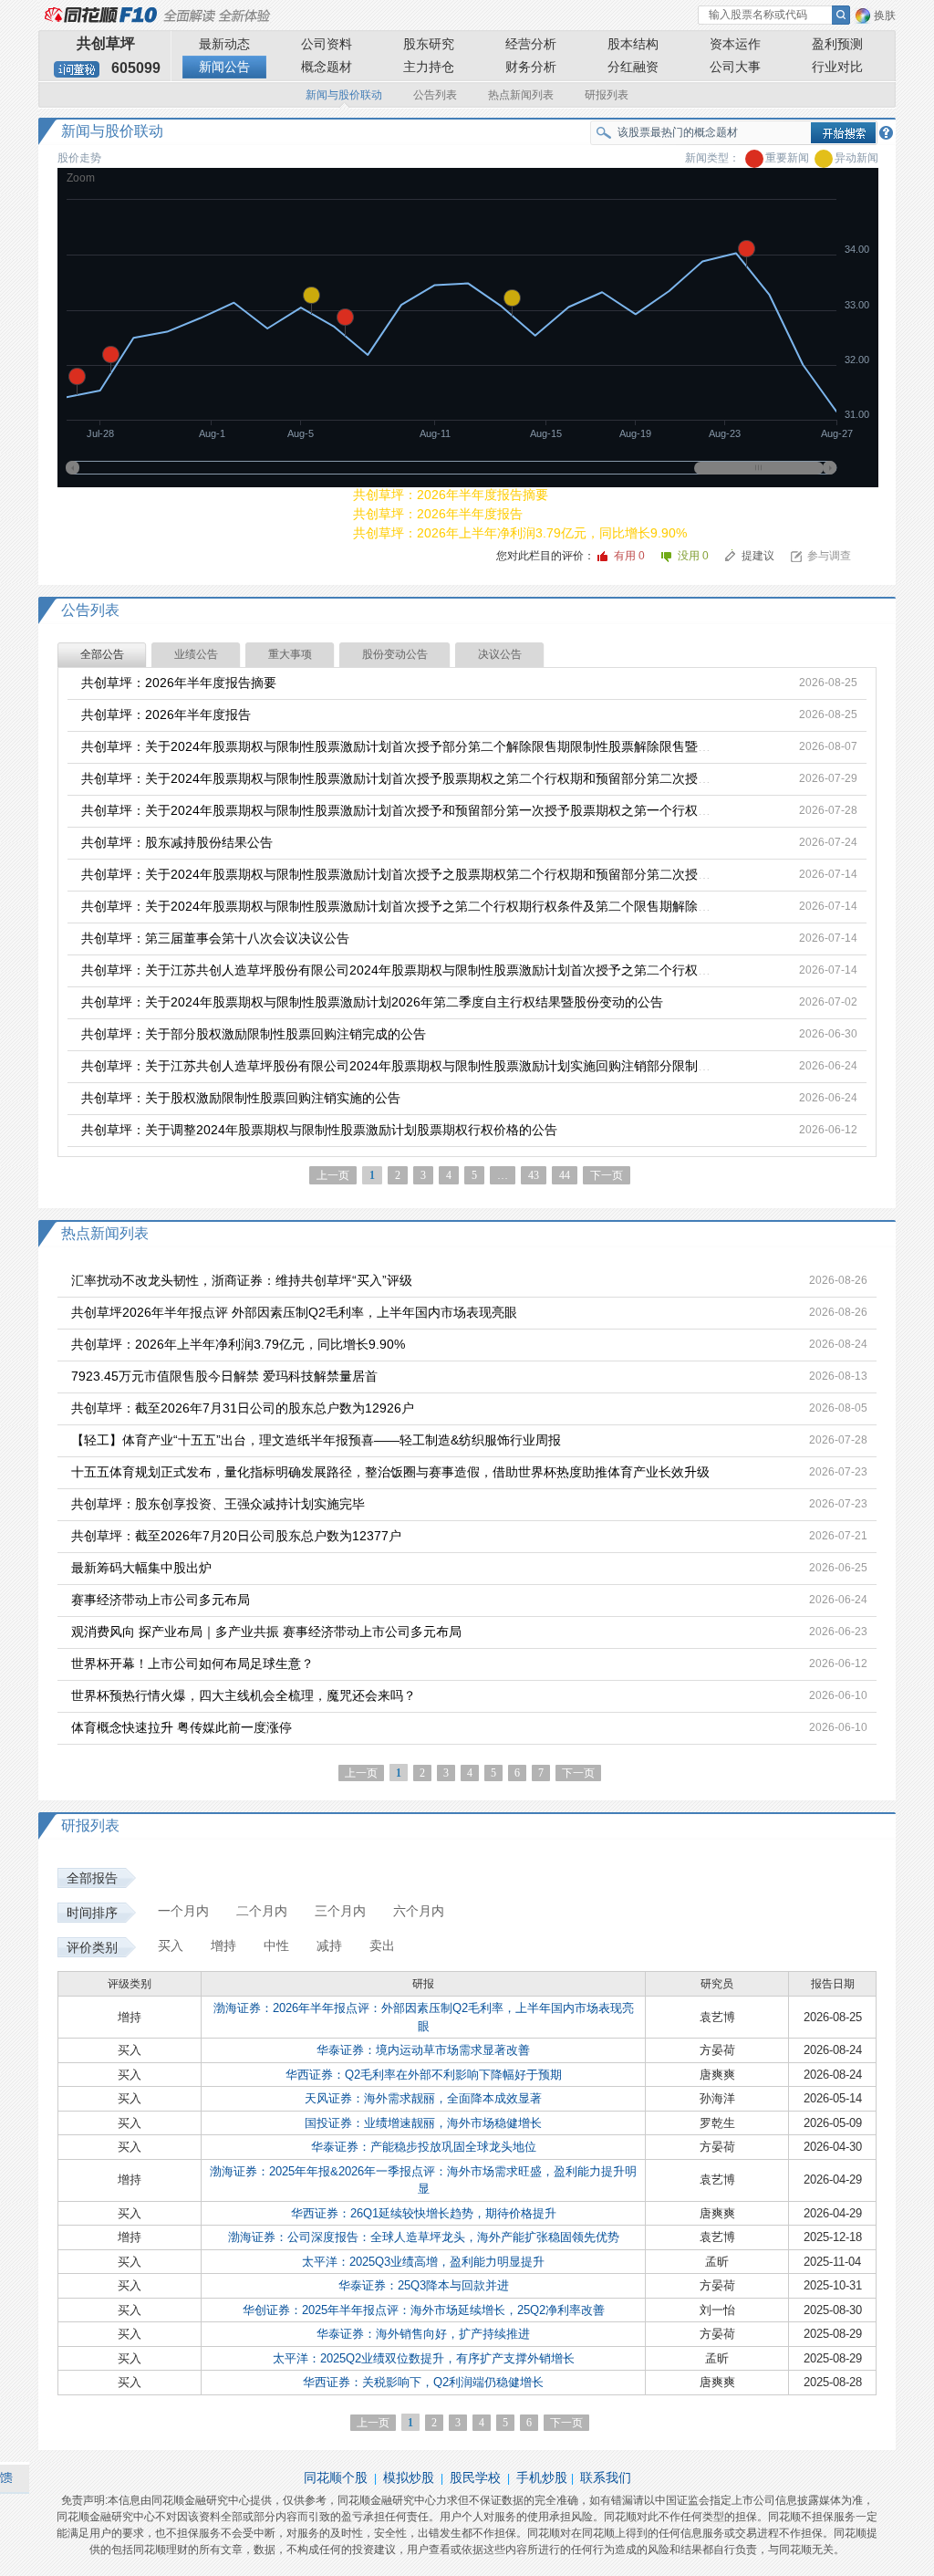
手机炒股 (542, 2477)
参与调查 (829, 556)
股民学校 (475, 2477)
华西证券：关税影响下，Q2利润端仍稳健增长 (423, 2382)
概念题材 (327, 67)
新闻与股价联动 (344, 95)
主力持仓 (429, 67)
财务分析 (531, 67)
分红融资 (633, 67)
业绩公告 (196, 654)
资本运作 (735, 44)
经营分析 (531, 44)
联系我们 (606, 2477)
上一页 (361, 1773)
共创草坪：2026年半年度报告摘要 (451, 495)
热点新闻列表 (521, 95)
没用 (695, 556)
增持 (223, 1945)
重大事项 (290, 654)
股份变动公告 (395, 654)
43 (534, 1175)
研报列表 (607, 95)
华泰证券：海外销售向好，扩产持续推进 (423, 2334)
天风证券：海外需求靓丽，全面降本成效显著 (423, 2098)
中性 (276, 1945)
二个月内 (262, 1911)
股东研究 (429, 44)
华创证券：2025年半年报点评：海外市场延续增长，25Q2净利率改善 (424, 2310)
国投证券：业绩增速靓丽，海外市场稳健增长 (423, 2123)
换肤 (885, 16)
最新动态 (224, 44)
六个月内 (419, 1911)
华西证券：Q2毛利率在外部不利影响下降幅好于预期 (424, 2075)
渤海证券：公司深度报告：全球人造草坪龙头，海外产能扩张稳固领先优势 (424, 2237)
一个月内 (183, 1911)
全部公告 (102, 654)
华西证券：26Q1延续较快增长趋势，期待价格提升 (424, 2213)
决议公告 (500, 654)
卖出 (382, 1945)
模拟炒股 (409, 2477)
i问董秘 (77, 69)
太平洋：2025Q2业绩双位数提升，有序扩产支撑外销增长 (424, 2358)
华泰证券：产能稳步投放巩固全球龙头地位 (424, 2147)
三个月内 (340, 1911)
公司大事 (735, 67)
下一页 (607, 1175)
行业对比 (837, 67)
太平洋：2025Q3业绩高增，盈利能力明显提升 (423, 2262)
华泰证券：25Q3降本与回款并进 (424, 2285)
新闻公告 (224, 67)
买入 (171, 1945)
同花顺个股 (336, 2477)
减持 (329, 1945)
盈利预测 (837, 44)
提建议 (758, 556)
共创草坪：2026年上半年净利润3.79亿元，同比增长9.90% (520, 533)
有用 (629, 556)
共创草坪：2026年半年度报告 (438, 514)
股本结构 (633, 44)
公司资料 (327, 44)
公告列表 (435, 95)
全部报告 (92, 1878)
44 (565, 1175)
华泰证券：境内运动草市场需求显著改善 (423, 2050)
